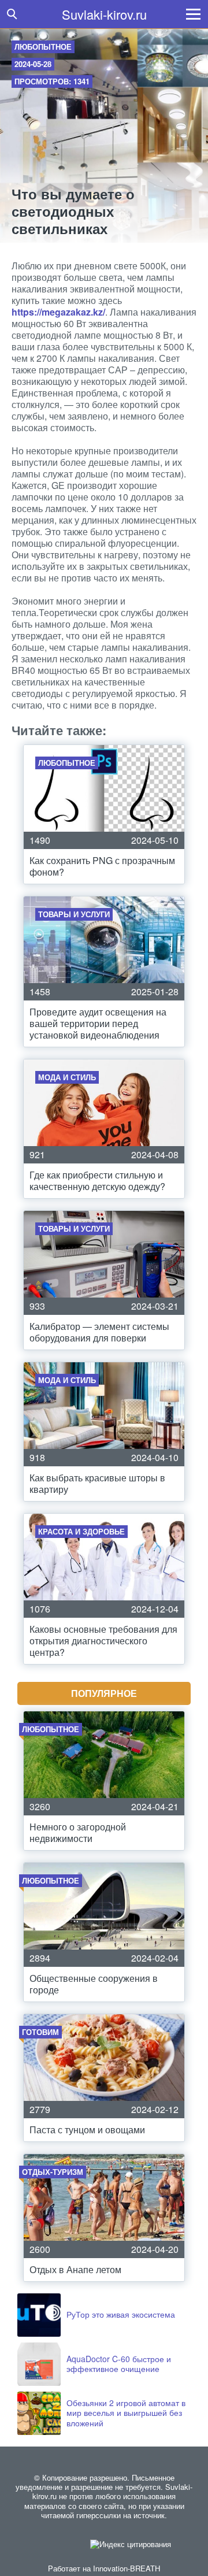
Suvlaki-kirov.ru (104, 14)
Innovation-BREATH (127, 2568)
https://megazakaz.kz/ (58, 312)
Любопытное (43, 47)
